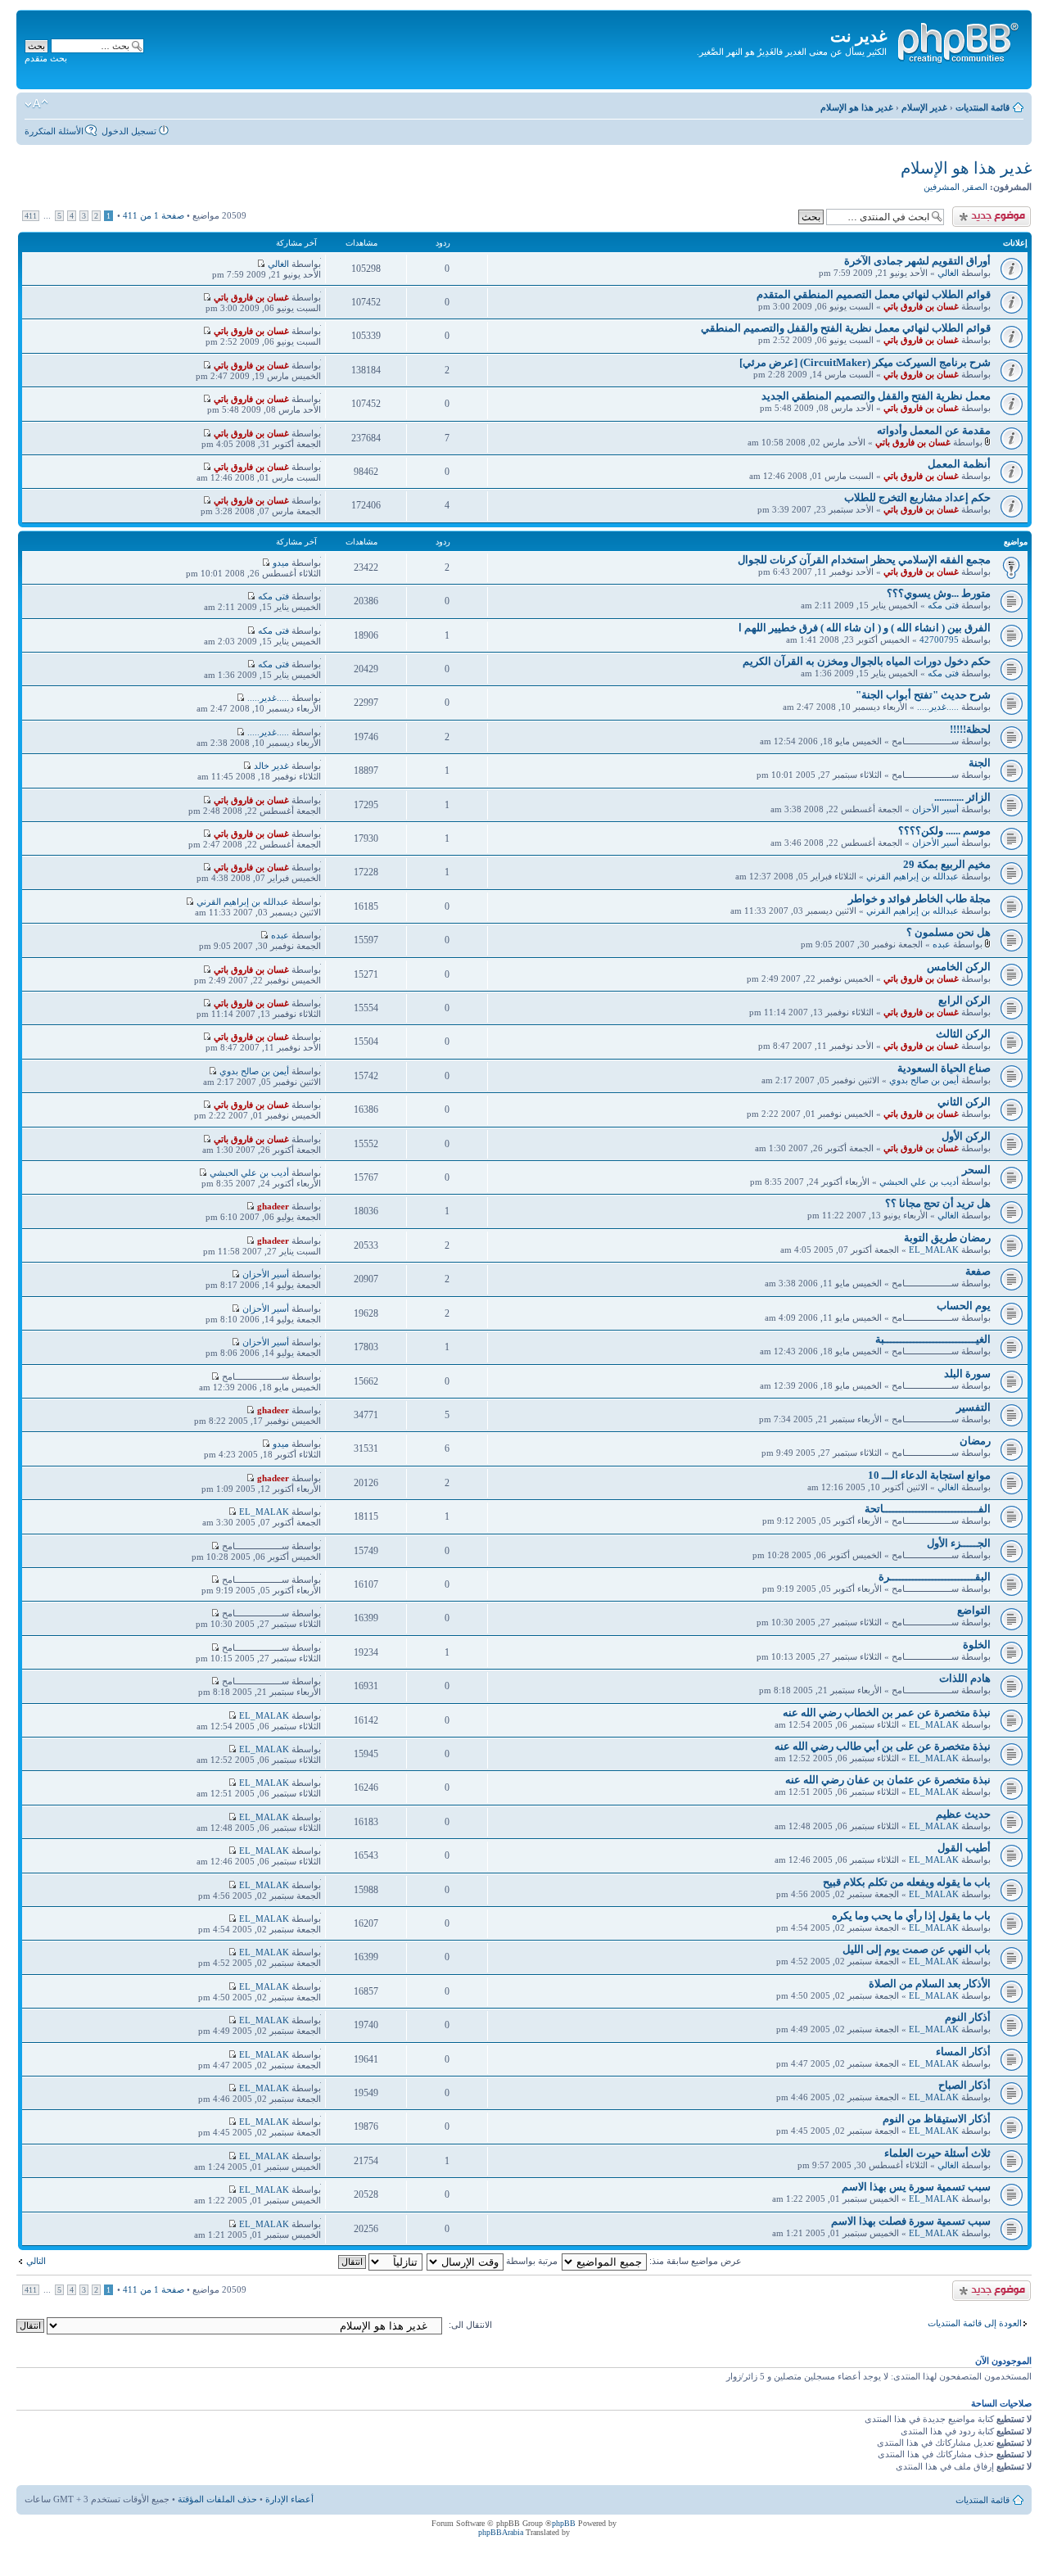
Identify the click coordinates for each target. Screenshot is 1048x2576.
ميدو (281, 563)
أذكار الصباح (964, 2085)
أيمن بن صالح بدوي (924, 1080)
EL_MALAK (934, 1250)
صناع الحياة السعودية (944, 1068)
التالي (36, 2261)
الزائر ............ (962, 797)
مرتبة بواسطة (531, 2261)
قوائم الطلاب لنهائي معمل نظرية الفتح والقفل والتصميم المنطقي (846, 328)
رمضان (975, 1441)
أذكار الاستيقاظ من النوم (937, 2119)
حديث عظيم (963, 1814)
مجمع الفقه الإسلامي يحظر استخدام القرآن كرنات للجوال (864, 560)
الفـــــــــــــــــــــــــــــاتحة (928, 1509)
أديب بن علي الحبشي (919, 1182)
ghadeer (273, 1206)
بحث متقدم (46, 58)
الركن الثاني (964, 1102)
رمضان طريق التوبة (947, 1238)
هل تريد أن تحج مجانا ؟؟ (938, 1203)
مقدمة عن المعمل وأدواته (934, 430)
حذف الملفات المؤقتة (217, 2499)
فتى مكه (943, 605)
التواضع (974, 1610)
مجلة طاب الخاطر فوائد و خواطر (919, 899)
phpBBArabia (501, 2532)
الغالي (948, 273)
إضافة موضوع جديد (995, 211)
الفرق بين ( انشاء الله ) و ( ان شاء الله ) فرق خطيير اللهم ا (865, 628)
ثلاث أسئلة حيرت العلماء (937, 2153)
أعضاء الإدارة (289, 2499)
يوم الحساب (964, 1306)
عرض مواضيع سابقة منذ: (694, 2261)
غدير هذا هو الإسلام (857, 107)
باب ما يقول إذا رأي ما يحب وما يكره (911, 1916)
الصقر (976, 187)
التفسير (973, 1407)
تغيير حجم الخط (36, 104)
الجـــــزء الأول (959, 1543)
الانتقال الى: (470, 2325)
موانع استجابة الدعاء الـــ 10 (929, 1475)
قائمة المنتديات (982, 107)
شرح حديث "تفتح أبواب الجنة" (923, 695)
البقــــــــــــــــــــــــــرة (935, 1577)
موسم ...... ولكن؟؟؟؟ (944, 831)
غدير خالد (271, 766)
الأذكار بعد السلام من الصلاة (930, 1984)
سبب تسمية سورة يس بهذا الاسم (916, 2187)
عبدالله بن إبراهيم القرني (912, 876)
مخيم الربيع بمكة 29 (947, 864)
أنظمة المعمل (959, 464)
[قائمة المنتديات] (957, 40)
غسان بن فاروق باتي (921, 306)
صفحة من (154, 215)
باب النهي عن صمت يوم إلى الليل (917, 1949)
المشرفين (942, 187)
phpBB (564, 2523)
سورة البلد (967, 1374)
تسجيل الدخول (129, 131)
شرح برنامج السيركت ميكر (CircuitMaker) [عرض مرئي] (865, 362)
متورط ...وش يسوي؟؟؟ (939, 593)
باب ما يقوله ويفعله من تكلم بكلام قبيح (907, 1882)
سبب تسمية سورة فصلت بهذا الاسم (911, 2221)
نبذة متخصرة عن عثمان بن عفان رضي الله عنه (888, 1780)
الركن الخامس (959, 967)
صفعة (978, 1271)
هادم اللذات (965, 1678)
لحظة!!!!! (970, 729)
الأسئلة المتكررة (54, 131)
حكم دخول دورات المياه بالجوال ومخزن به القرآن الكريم (867, 661)
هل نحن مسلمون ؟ (949, 932)
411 (31, 216)
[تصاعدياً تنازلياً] (379, 2261)
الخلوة (977, 1645)
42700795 (939, 639)
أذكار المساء (963, 2052)
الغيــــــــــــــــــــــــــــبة (933, 1339)
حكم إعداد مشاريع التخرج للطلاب (917, 497)
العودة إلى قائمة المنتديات (975, 2323)
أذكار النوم (968, 2017)
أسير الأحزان (935, 809)
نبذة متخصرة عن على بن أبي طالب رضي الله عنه (883, 1746)
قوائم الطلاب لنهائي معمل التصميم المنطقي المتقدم (874, 294)
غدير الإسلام (924, 107)
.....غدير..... (938, 707)
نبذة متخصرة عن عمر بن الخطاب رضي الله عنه (887, 1713)
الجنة (980, 763)
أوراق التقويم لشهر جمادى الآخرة (917, 261)
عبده (942, 944)
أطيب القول (964, 1848)
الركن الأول (966, 1136)
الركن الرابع (964, 1000)
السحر (976, 1170)
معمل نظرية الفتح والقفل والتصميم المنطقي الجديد (876, 396)
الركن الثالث (963, 1034)
